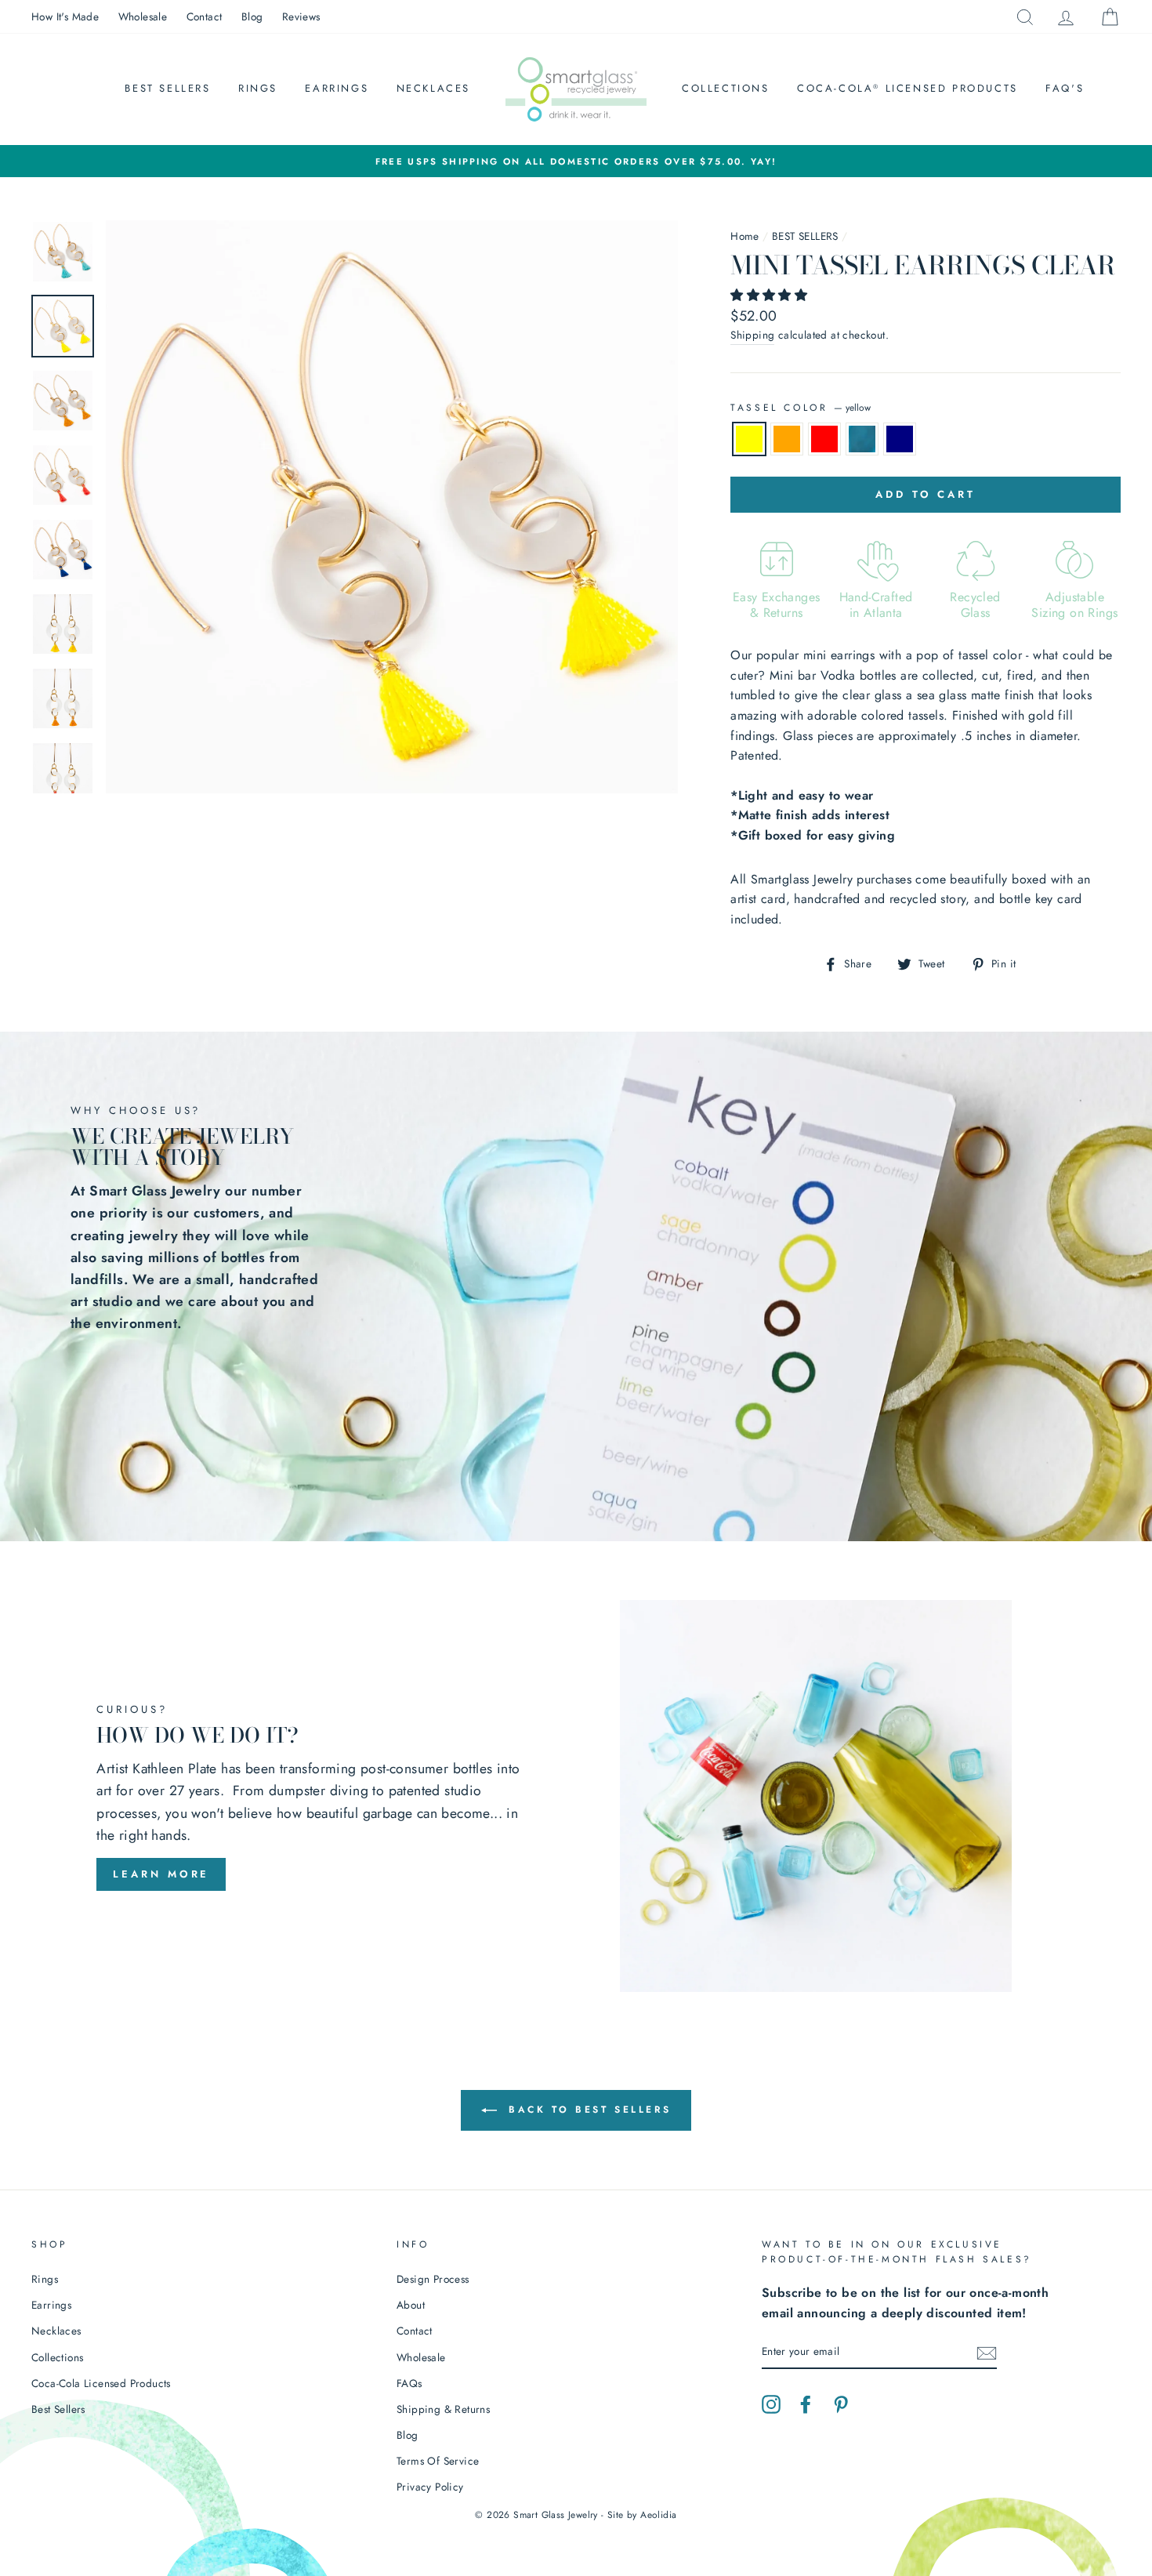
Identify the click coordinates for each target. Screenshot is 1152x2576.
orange (787, 439)
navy (900, 439)
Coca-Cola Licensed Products (907, 88)
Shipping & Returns (443, 2409)
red (824, 439)
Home (745, 236)
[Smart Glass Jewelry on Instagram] (771, 2403)
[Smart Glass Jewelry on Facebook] (806, 2403)
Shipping (752, 335)
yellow (749, 439)
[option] (576, 161)
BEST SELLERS (805, 236)
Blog (252, 16)
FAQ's (1065, 88)
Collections (726, 88)
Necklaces (433, 88)
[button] (771, 295)
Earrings (337, 88)
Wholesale (143, 16)
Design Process (433, 2279)
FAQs (409, 2383)
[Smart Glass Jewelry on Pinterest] (841, 2403)
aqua (862, 439)
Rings (258, 88)
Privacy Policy (430, 2487)
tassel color (801, 408)
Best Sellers (167, 88)
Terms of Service (438, 2461)
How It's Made (65, 16)
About (411, 2305)
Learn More (161, 1874)
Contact (205, 16)
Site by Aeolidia (642, 2515)
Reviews (301, 16)
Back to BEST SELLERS (587, 2110)
